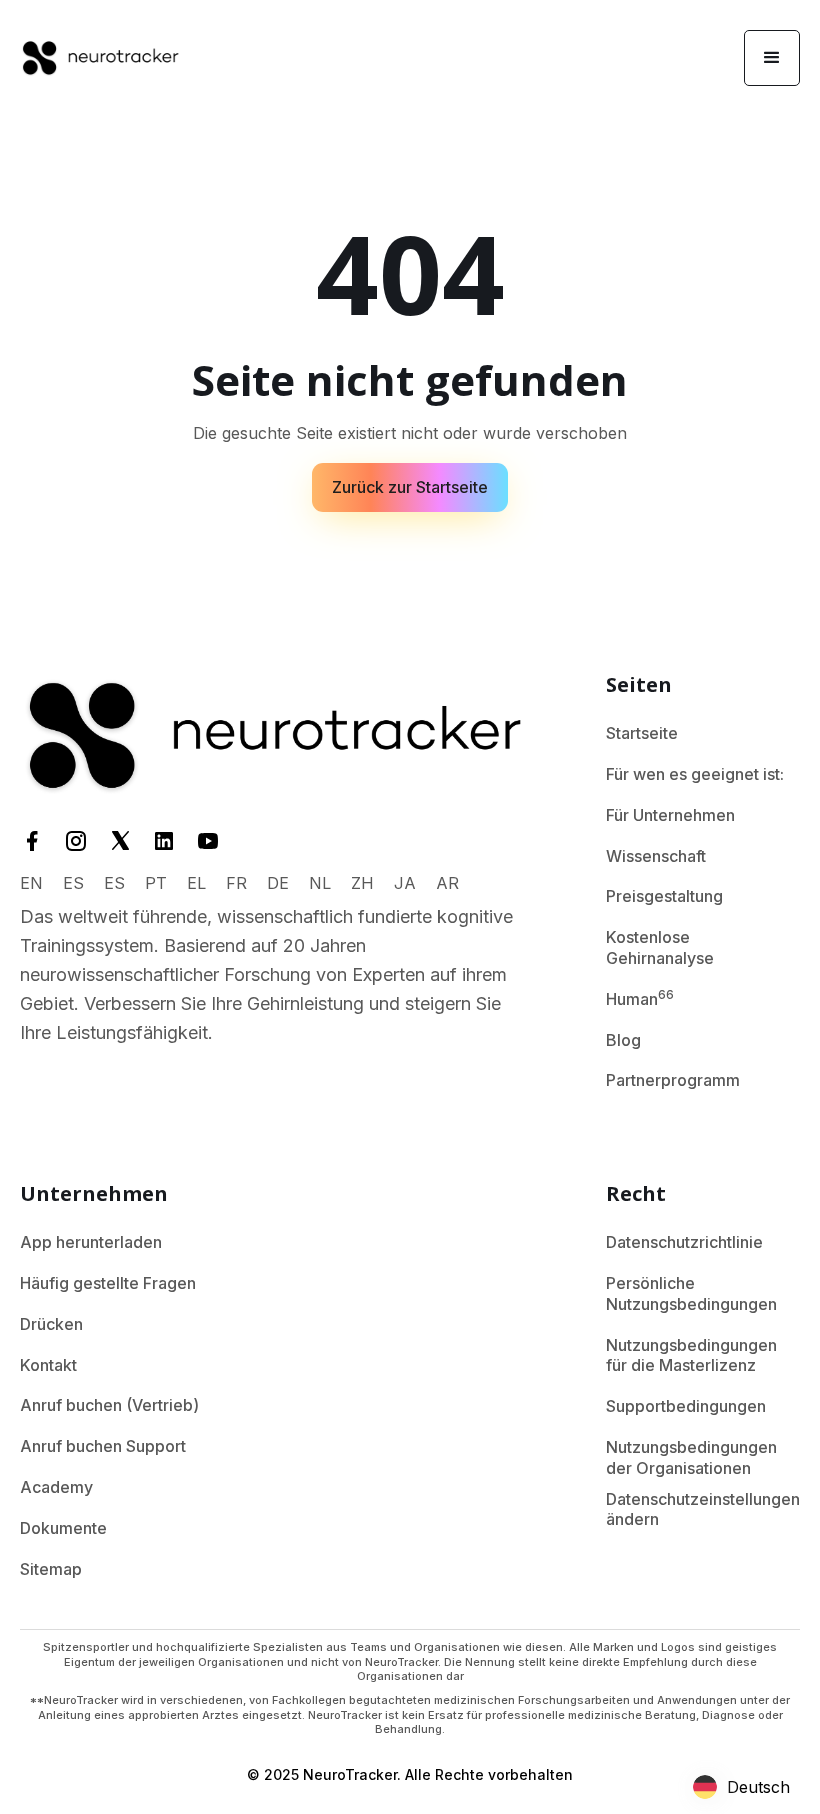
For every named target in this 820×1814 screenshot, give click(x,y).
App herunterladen (91, 1242)
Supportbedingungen (686, 1406)
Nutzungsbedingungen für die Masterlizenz (691, 1355)
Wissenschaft (656, 856)
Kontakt (48, 1365)
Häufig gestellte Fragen (108, 1283)
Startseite (642, 733)
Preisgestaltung (664, 896)
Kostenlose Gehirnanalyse (660, 947)
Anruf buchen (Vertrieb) (109, 1405)
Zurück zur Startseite (410, 487)
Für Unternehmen (670, 815)
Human (640, 998)
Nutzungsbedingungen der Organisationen (691, 1457)
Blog (623, 1040)
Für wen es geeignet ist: (695, 774)
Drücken (51, 1324)
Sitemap (51, 1569)
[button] (772, 58)
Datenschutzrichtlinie (684, 1242)
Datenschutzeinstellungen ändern (703, 1509)
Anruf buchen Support (103, 1446)
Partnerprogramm (673, 1080)
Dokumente (63, 1528)
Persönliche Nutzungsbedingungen (691, 1293)
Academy (56, 1487)
